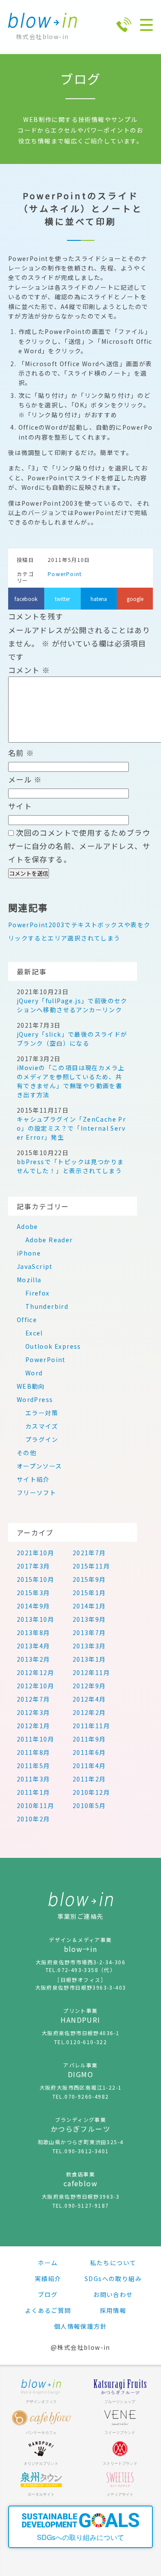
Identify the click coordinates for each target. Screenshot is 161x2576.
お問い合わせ (113, 2294)
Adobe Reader (49, 1240)
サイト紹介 (33, 1479)
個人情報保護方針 (80, 2326)
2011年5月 (33, 1766)
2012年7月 (33, 1699)
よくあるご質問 (48, 2310)
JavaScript (35, 1266)
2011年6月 (89, 1752)
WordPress (35, 1399)
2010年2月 (33, 1819)
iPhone (29, 1253)
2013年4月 (33, 1646)
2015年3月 (33, 1593)
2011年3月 (33, 1779)
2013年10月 (35, 1619)
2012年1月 (33, 1726)
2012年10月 (35, 1686)
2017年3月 (33, 1566)
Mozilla (29, 1280)
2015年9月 (89, 1579)
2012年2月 (89, 1712)
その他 (27, 1453)
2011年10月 (35, 1739)
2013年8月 (33, 1632)
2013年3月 (89, 1646)
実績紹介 (48, 2279)
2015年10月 (35, 1579)
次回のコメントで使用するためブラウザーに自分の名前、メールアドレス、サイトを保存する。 (79, 846)
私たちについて (113, 2263)
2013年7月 (89, 1632)
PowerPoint (65, 574)
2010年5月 (89, 1805)
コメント (29, 670)
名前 (21, 753)
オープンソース (39, 1466)
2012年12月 (35, 1672)
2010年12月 (91, 1792)
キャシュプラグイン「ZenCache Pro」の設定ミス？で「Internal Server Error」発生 (71, 1128)
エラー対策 (42, 1413)
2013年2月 (33, 1659)
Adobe (27, 1226)
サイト (20, 806)
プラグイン (42, 1439)
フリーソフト (36, 1493)
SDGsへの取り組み (113, 2279)
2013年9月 (89, 1619)
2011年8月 (33, 1752)
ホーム (48, 2263)
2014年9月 (33, 1606)
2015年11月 (91, 1566)
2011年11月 (91, 1726)
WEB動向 (31, 1386)
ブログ (48, 2294)
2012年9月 (89, 1686)
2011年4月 (89, 1766)
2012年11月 (91, 1672)
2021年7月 (89, 1553)
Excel (34, 1333)
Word (34, 1373)
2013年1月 (89, 1659)
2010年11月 (35, 1805)
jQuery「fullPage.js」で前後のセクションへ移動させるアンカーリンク (72, 1005)
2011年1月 (33, 1792)
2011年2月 (89, 1779)
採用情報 (113, 2310)
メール (25, 779)
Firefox (38, 1293)
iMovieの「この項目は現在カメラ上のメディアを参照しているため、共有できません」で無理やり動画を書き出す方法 (71, 1081)
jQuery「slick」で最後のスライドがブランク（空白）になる (72, 1039)
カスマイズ (42, 1426)
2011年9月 (89, 1739)
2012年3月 (33, 1712)
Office (27, 1320)
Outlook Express (53, 1346)
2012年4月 (89, 1699)
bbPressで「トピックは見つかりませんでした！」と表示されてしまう (70, 1166)
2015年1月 (89, 1593)
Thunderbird (47, 1306)
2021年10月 (35, 1553)
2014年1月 (89, 1606)
